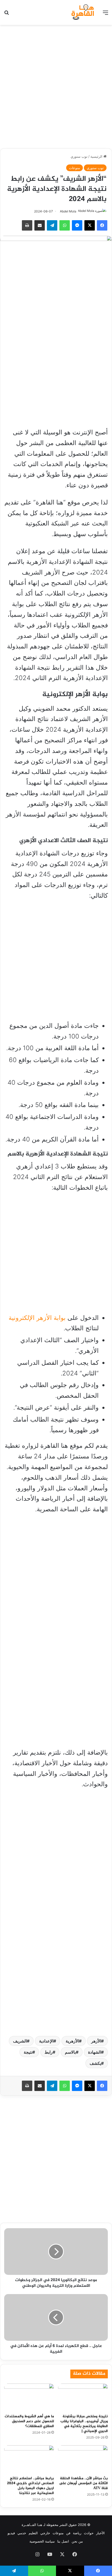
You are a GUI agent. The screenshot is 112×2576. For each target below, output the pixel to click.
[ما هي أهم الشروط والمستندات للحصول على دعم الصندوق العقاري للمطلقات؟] (29, 2398)
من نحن (77, 2541)
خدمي (22, 2533)
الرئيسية (97, 156)
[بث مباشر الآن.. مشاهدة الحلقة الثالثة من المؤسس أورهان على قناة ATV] (83, 2459)
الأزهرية (72, 2041)
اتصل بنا (63, 2541)
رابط (49, 2052)
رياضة (77, 2533)
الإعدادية (46, 2041)
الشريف (20, 2041)
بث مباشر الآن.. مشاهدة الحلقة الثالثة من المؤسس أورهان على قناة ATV (83, 2483)
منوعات (74, 168)
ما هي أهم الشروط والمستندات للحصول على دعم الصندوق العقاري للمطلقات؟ (29, 2421)
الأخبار (100, 2533)
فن (68, 2533)
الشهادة (95, 2052)
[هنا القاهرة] (83, 12)
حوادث (89, 2533)
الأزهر (96, 2041)
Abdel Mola (68, 211)
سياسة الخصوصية (42, 2541)
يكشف (95, 2063)
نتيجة (28, 2052)
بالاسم (70, 2052)
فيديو (11, 2533)
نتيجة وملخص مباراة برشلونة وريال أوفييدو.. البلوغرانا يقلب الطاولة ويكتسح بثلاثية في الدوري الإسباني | (84, 2424)
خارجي (45, 2533)
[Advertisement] (56, 86)
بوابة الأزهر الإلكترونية (37, 1318)
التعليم (33, 2533)
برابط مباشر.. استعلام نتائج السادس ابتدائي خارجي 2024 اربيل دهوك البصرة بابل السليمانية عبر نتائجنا (30, 2486)
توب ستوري (79, 156)
